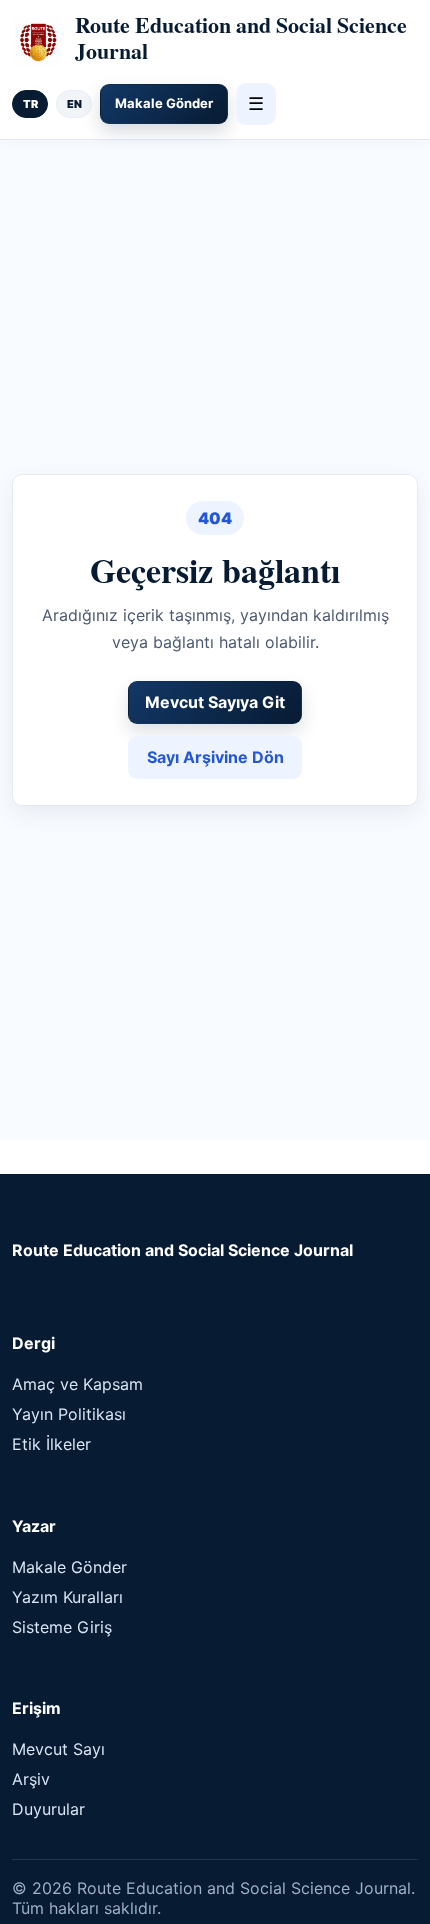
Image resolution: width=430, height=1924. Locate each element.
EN (74, 104)
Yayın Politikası (69, 1414)
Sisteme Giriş (62, 1627)
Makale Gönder (164, 103)
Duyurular (48, 1809)
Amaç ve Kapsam (77, 1384)
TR (30, 104)
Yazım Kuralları (67, 1597)
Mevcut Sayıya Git (215, 702)
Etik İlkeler (51, 1444)
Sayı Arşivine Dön (215, 757)
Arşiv (31, 1779)
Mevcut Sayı (58, 1749)
